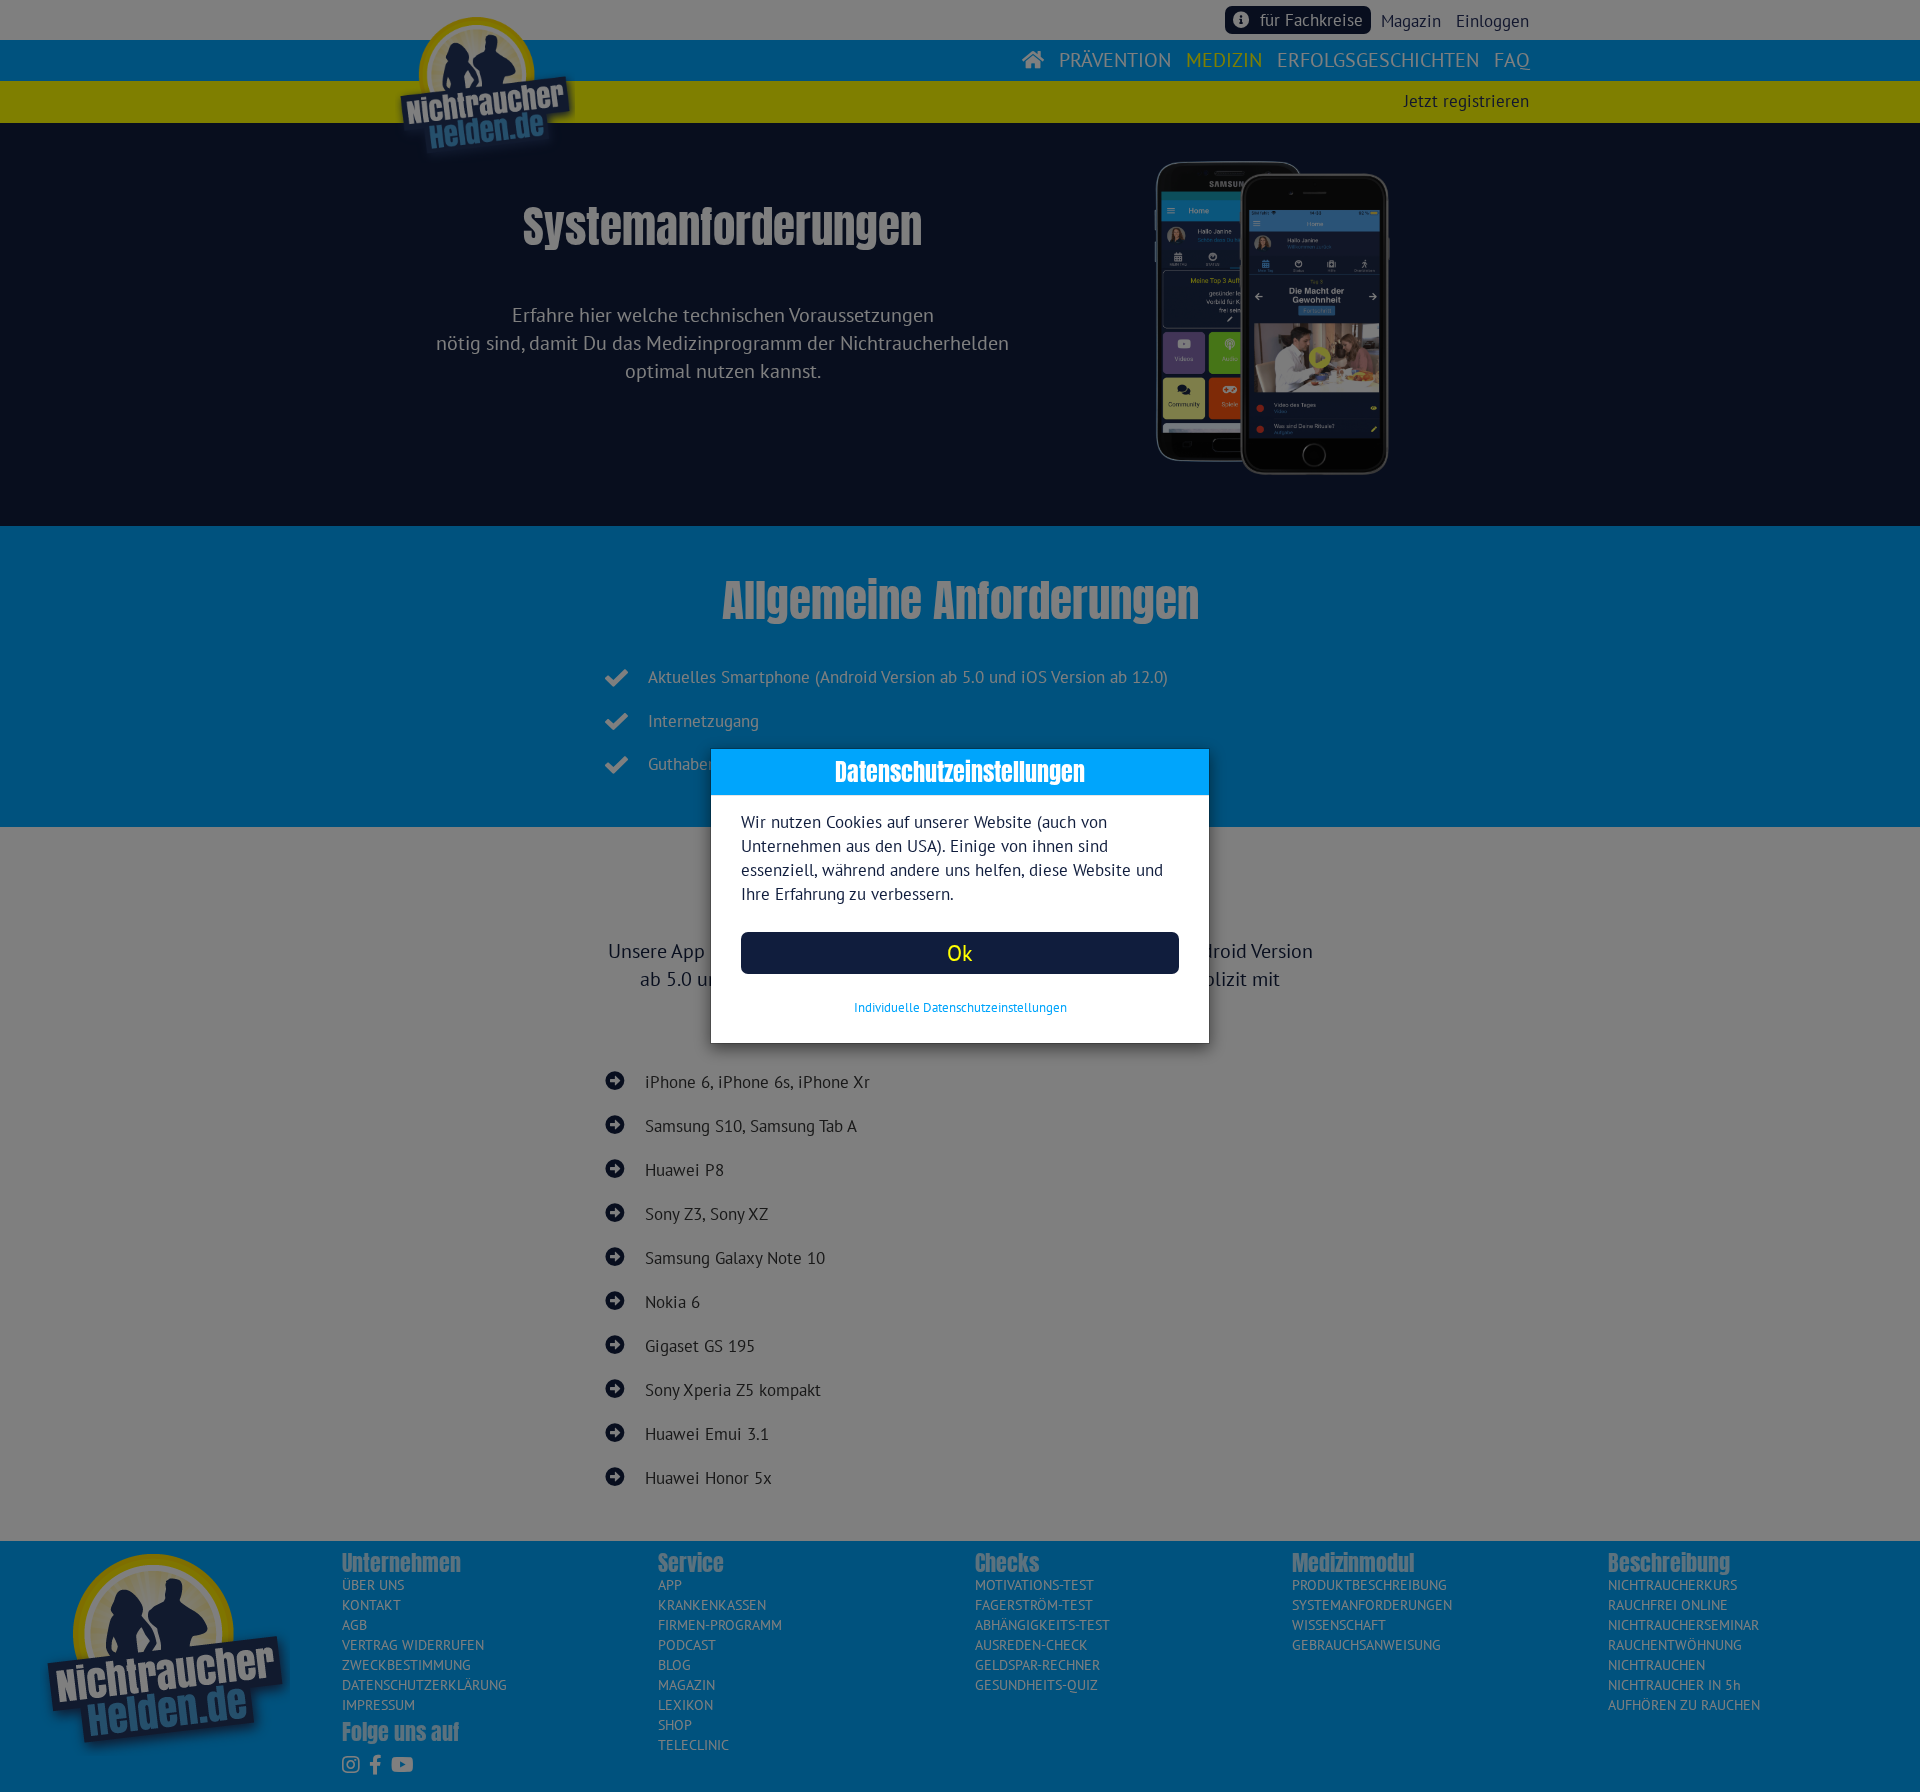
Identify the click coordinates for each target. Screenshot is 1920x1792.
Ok (960, 952)
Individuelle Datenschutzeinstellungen (960, 1007)
